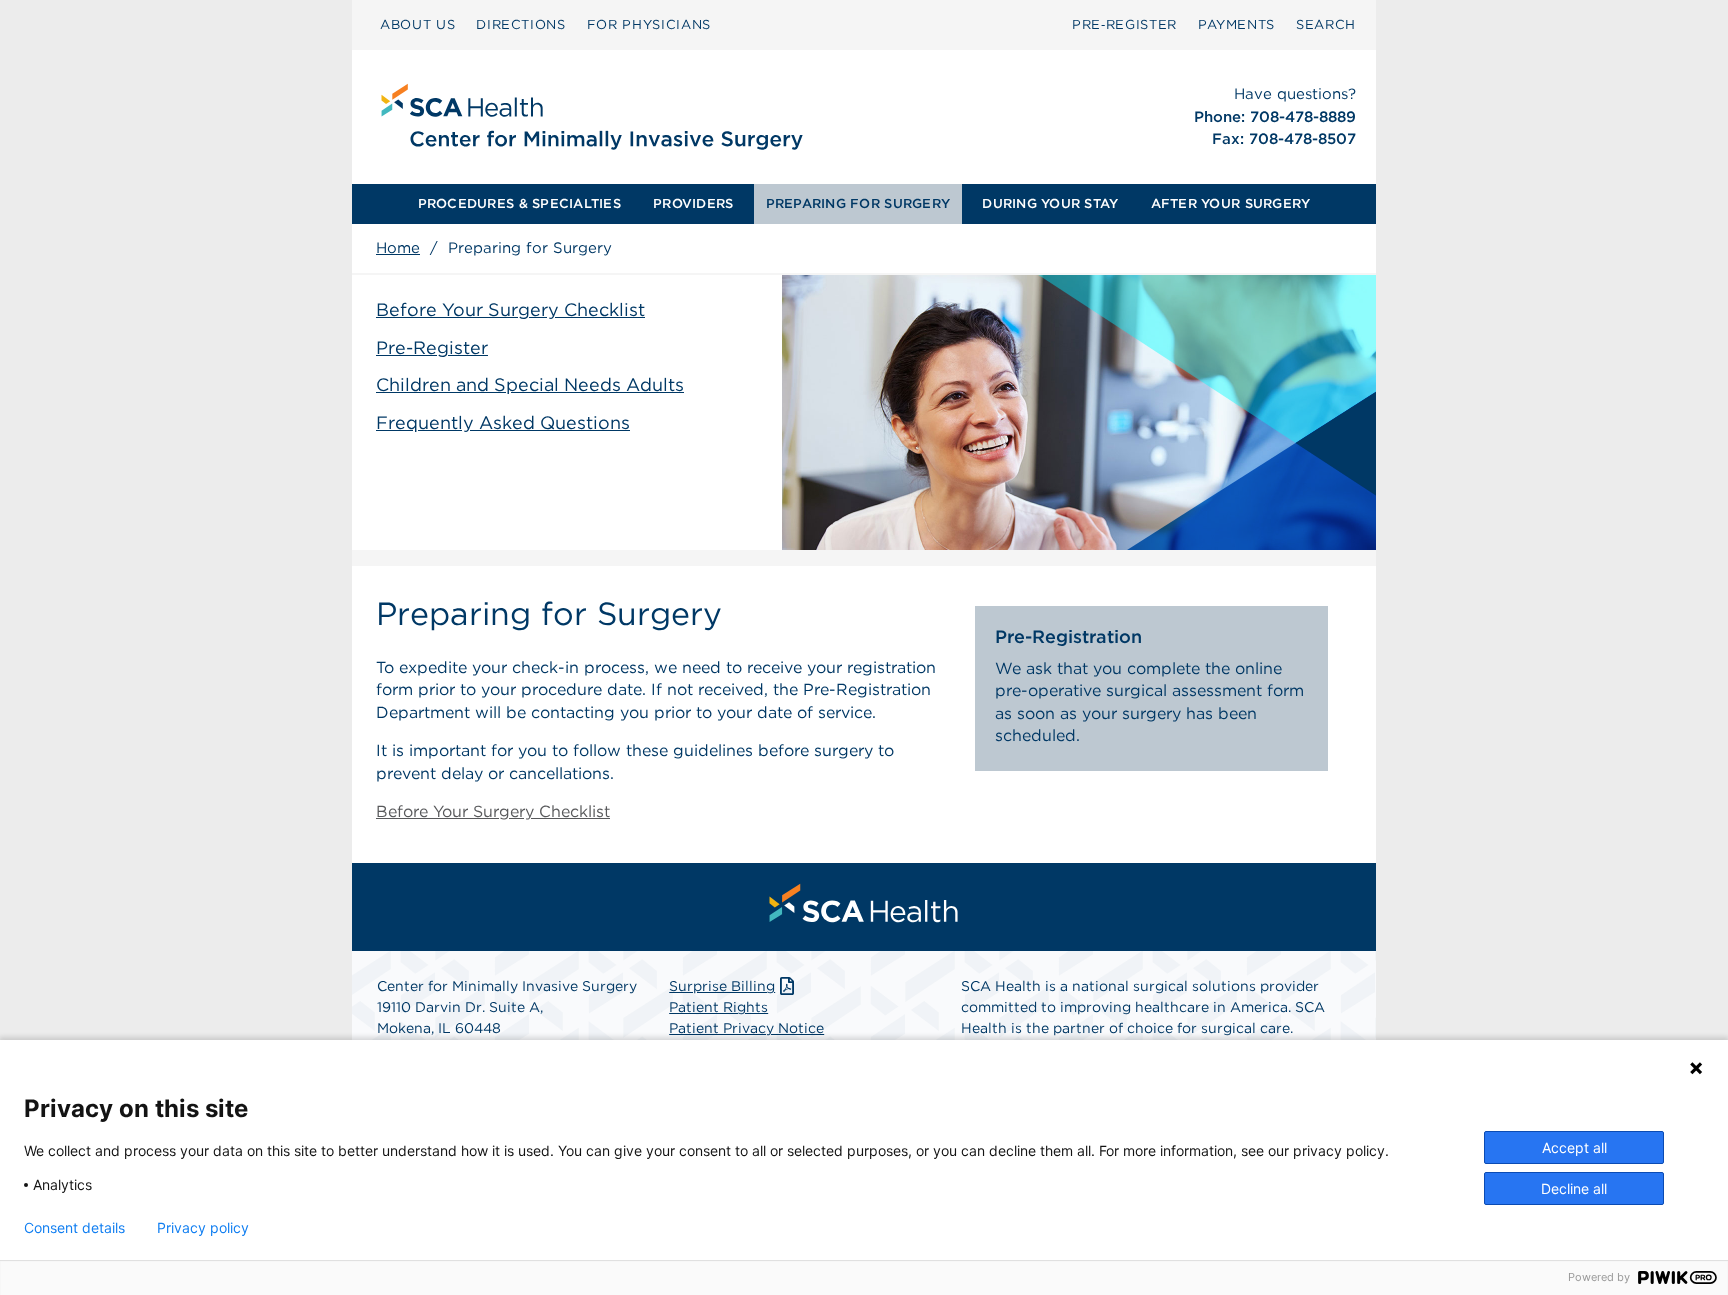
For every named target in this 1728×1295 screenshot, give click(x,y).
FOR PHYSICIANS (649, 24)
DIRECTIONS (521, 24)
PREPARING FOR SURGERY (858, 203)
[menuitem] (417, 25)
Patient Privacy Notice (746, 1028)
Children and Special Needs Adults (530, 384)
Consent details (74, 1228)
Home (398, 248)
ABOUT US (417, 24)
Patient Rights (718, 1007)
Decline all (1574, 1188)
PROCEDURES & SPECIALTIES (519, 203)
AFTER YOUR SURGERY (1231, 203)
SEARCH (1326, 24)
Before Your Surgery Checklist (510, 309)
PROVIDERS (693, 203)
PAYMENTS (1236, 24)
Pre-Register (432, 347)
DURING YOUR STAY (1050, 203)
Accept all (1574, 1147)
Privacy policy (203, 1228)
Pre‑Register (1124, 24)
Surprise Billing (722, 986)
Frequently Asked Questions (503, 422)
